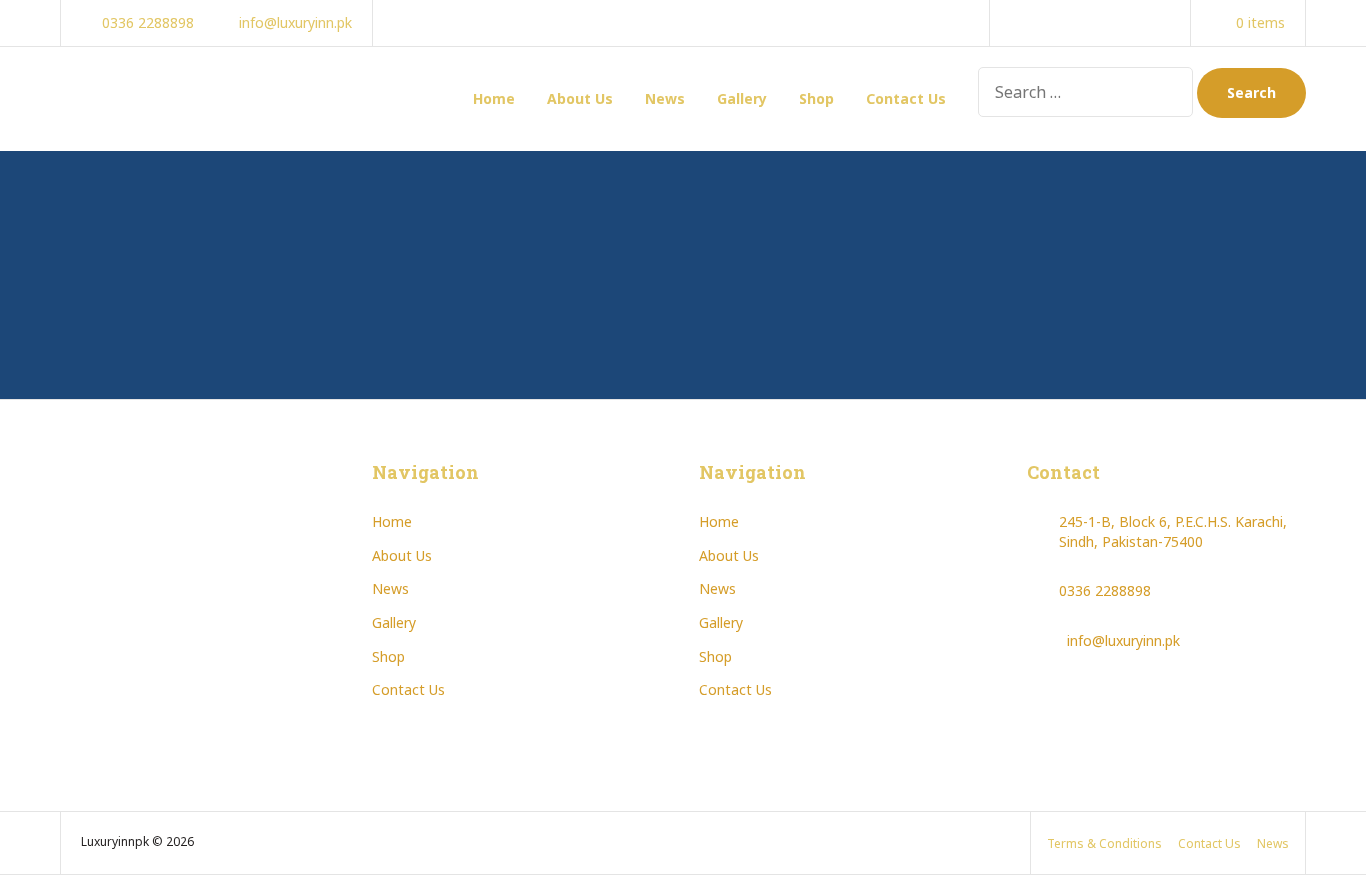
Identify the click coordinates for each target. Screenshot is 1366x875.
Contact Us (906, 98)
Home (494, 98)
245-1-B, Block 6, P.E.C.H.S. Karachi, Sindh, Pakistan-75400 (1173, 531)
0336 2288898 (1105, 590)
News (665, 98)
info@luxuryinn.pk (1123, 640)
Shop (816, 98)
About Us (580, 98)
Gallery (742, 98)
